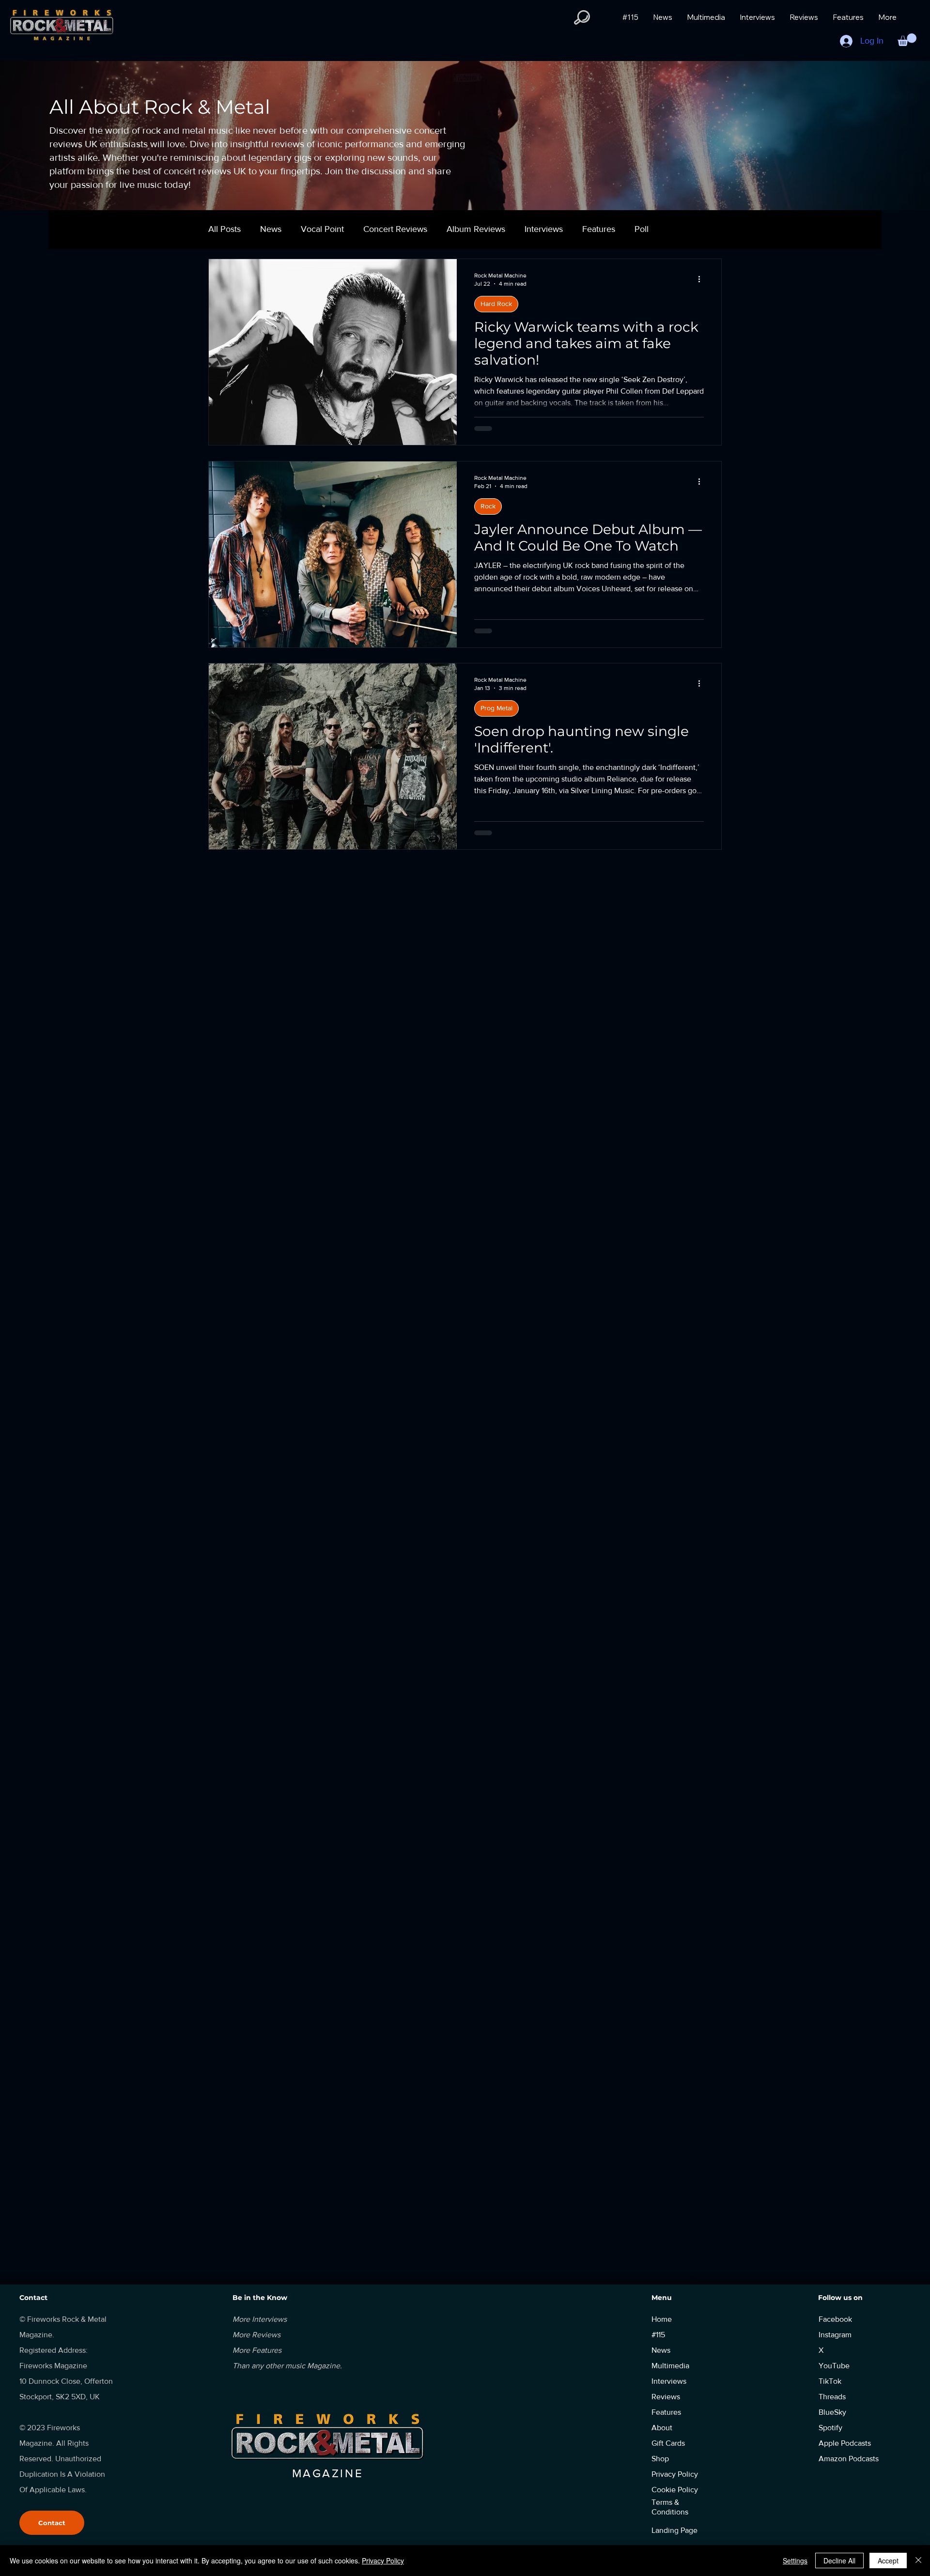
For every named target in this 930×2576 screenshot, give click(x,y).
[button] (582, 17)
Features (599, 229)
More (678, 229)
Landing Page (674, 2530)
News (271, 229)
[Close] (918, 2561)
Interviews (544, 229)
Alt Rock (493, 1112)
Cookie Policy (675, 2490)
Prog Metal (496, 708)
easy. (694, 2277)
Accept (888, 2561)
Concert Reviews (395, 229)
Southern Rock (503, 910)
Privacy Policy (383, 2561)
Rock (488, 506)
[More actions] (702, 279)
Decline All (839, 2561)
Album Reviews (476, 229)
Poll (642, 229)
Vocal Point (322, 229)
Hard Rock (496, 304)
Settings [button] (795, 2561)
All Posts (225, 229)
